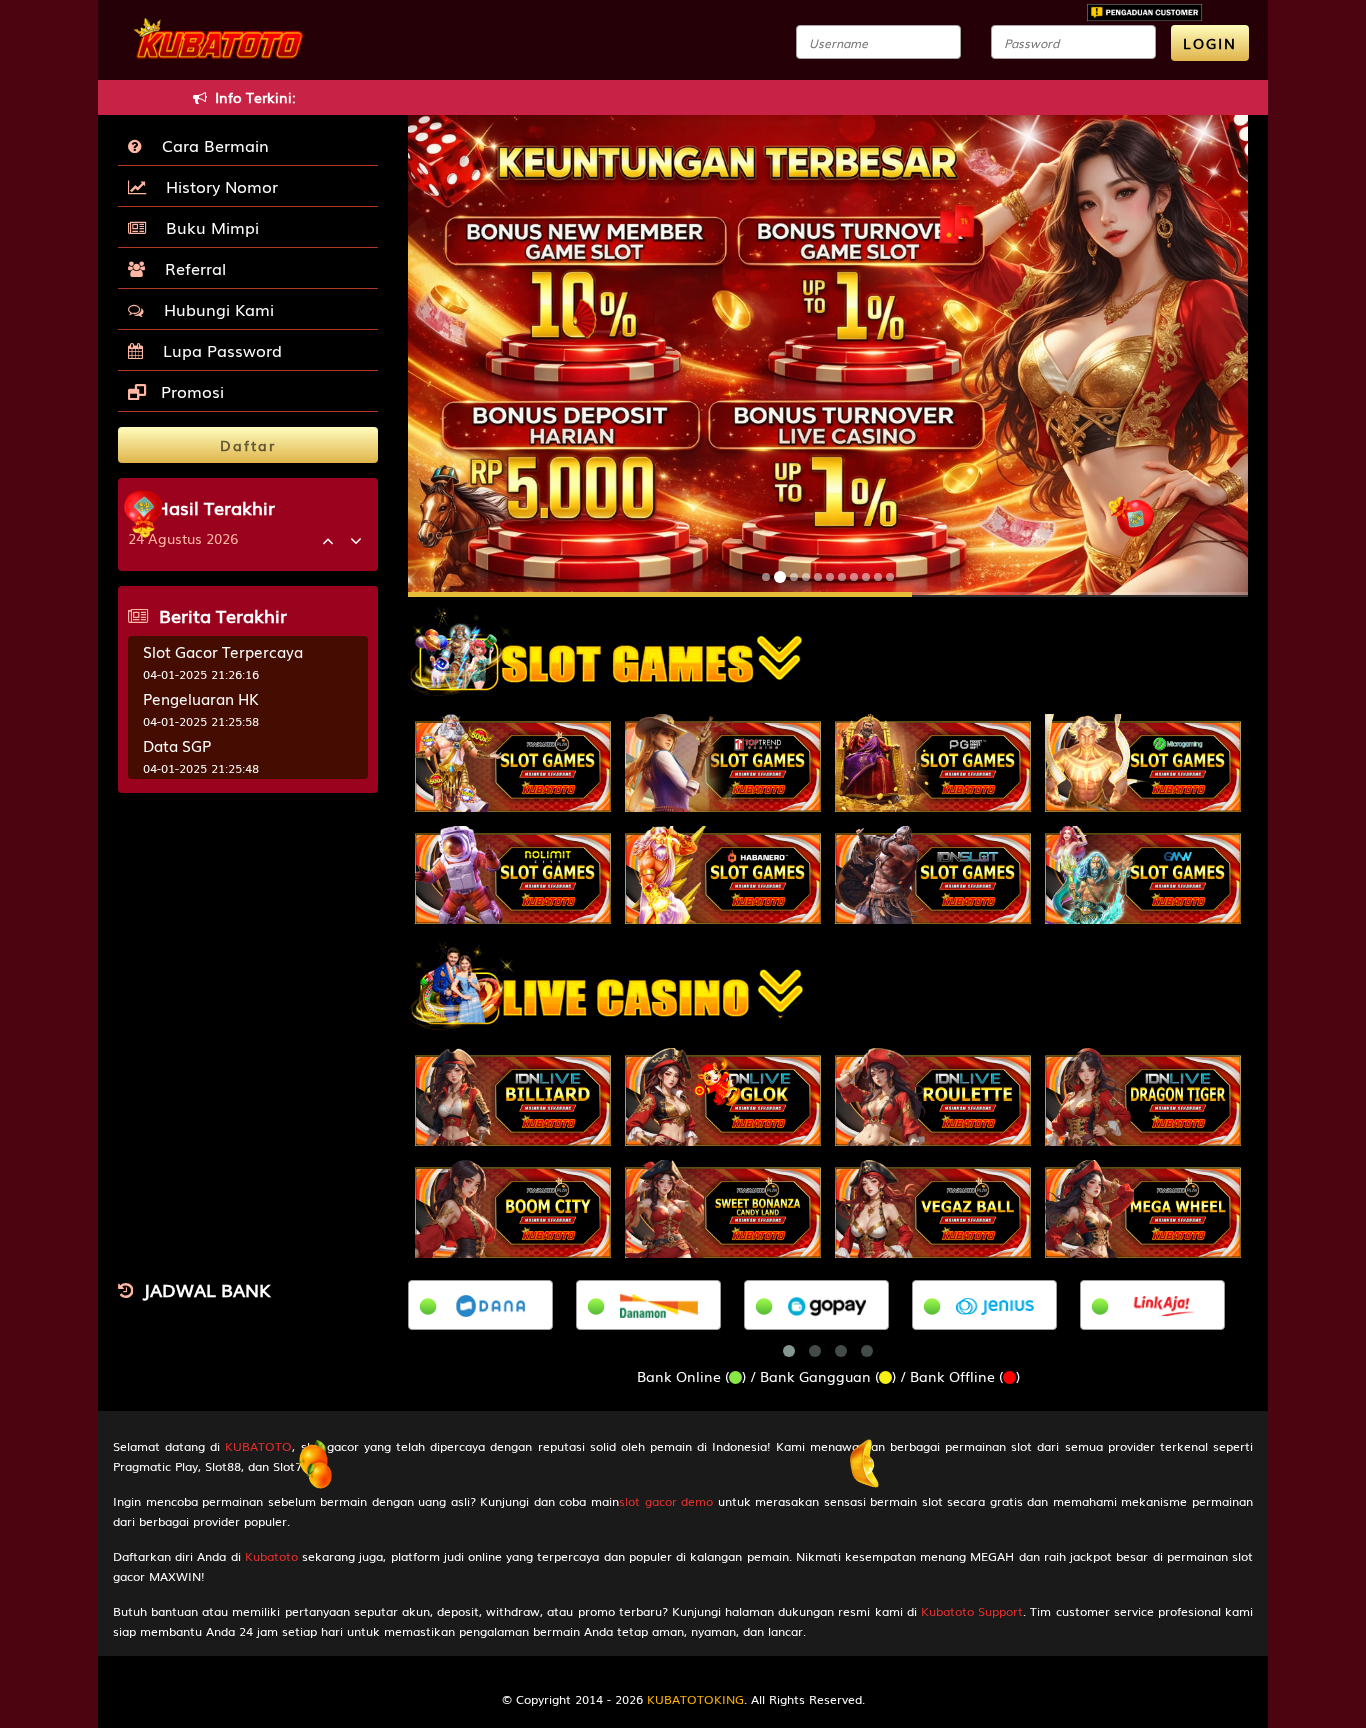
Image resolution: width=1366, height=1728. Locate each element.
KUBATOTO (258, 1446)
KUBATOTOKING (695, 1699)
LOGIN (1210, 43)
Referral (190, 268)
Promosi (190, 391)
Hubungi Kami (214, 309)
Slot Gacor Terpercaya (223, 651)
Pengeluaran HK (201, 698)
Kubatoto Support (972, 1611)
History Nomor (217, 186)
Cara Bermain (210, 145)
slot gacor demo (666, 1501)
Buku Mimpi (207, 227)
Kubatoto (271, 1556)
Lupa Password (217, 350)
